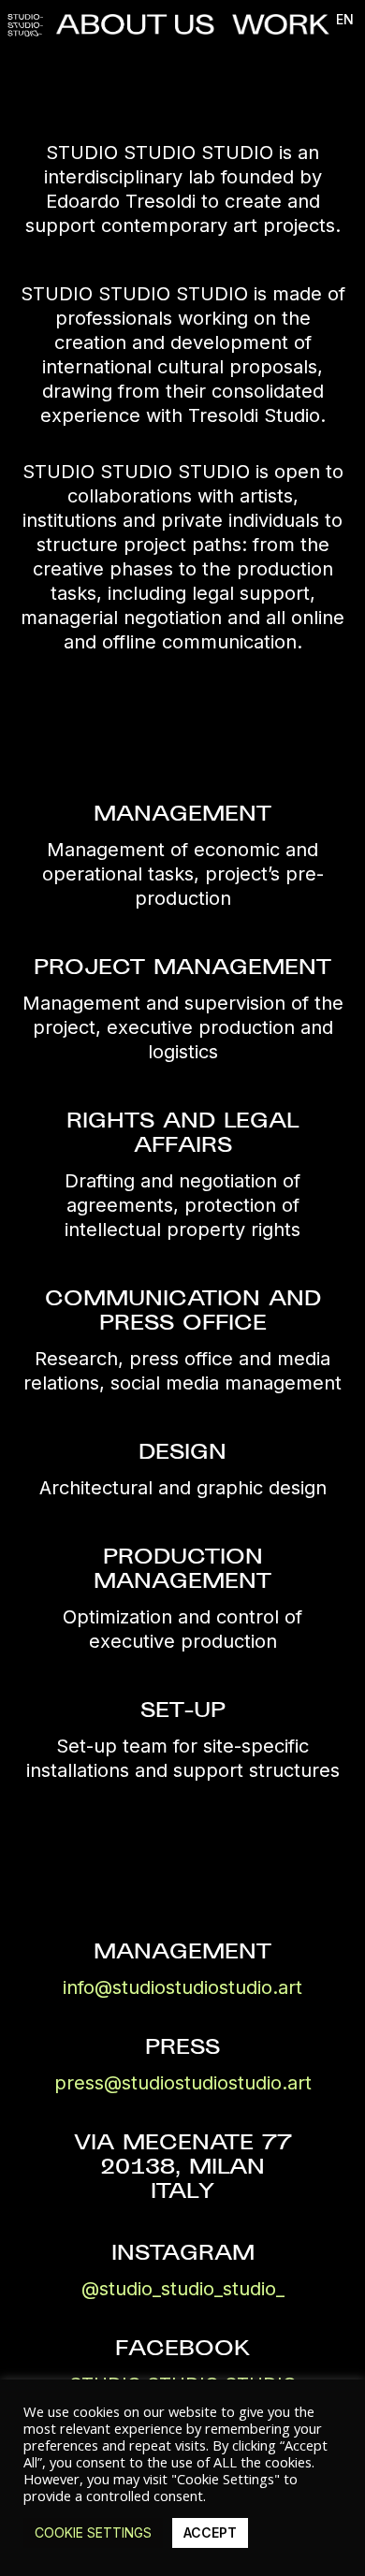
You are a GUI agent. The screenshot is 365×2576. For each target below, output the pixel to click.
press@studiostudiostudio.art (183, 2083)
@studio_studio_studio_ (183, 2289)
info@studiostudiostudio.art (182, 1987)
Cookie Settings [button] (93, 2532)
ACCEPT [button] (210, 2532)
